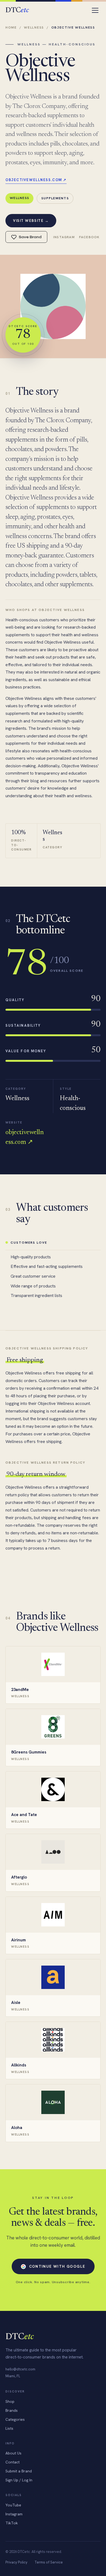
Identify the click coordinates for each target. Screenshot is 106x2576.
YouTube (13, 2505)
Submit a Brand (19, 2471)
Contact (13, 2462)
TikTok (12, 2523)
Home (11, 27)
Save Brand (30, 237)
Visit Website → (31, 221)
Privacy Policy (16, 2562)
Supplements (55, 198)
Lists (9, 2428)
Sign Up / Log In (19, 2480)
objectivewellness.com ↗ (36, 180)
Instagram (64, 237)
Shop (10, 2401)
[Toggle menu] (95, 10)
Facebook (89, 237)
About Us (13, 2453)
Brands (12, 2410)
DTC (17, 10)
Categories (15, 2419)
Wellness (34, 27)
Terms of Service (49, 2562)
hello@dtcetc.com (20, 2369)
